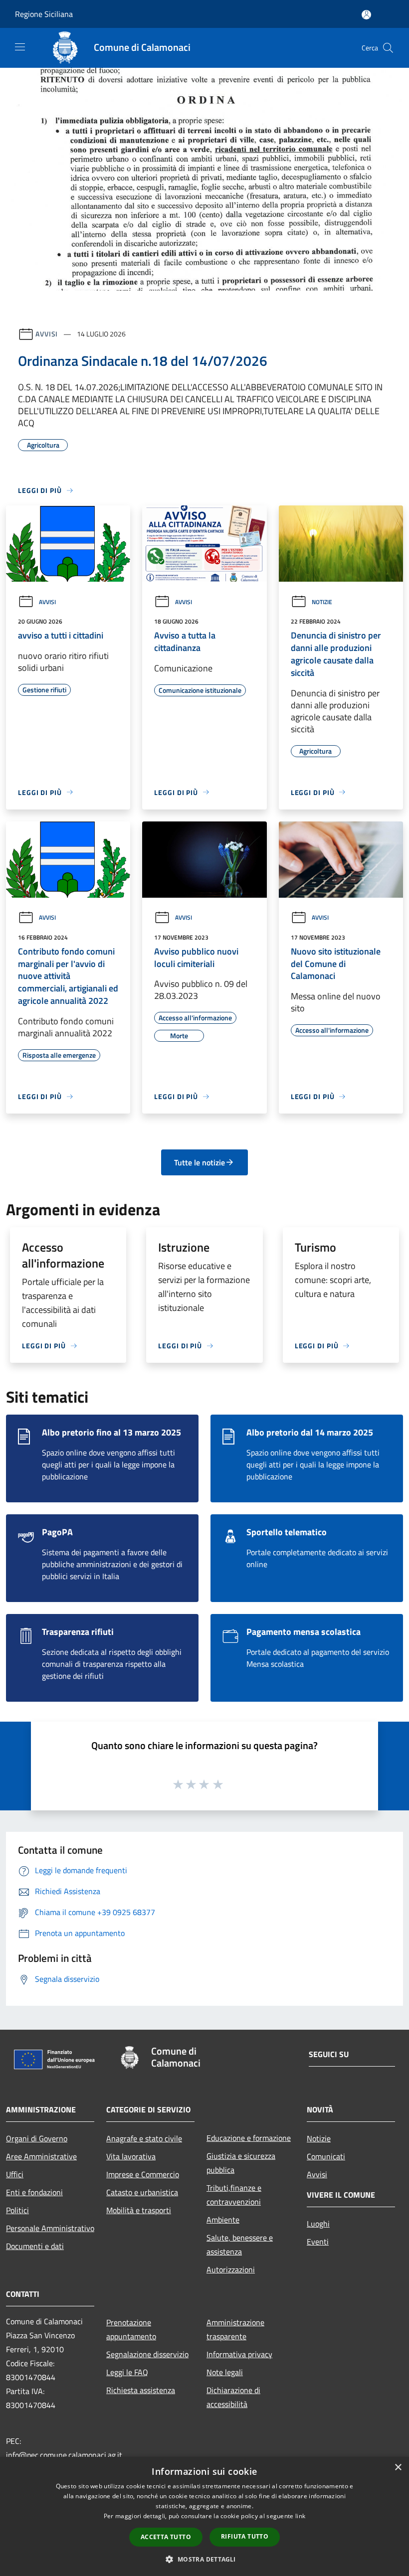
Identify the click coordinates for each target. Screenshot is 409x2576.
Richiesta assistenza (141, 2390)
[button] (204, 2559)
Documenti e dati (35, 2246)
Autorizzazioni (231, 2269)
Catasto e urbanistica (142, 2192)
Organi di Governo (37, 2138)
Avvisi (47, 334)
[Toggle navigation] (20, 47)
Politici (17, 2210)
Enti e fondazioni (34, 2192)
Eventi (318, 2242)
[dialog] (204, 2516)
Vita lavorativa (131, 2156)
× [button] (398, 2468)
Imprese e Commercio (143, 2174)
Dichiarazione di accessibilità (233, 2397)
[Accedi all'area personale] (366, 15)
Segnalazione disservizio (147, 2354)
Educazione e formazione (249, 2138)
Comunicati (326, 2156)
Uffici (15, 2174)
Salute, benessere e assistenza (240, 2245)
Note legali (225, 2372)
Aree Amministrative (41, 2156)
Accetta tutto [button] (166, 2537)
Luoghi (318, 2224)
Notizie (322, 602)
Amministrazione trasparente (235, 2329)
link (300, 2516)
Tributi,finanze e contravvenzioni (234, 2195)
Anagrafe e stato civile (144, 2138)
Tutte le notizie (200, 1162)
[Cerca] (388, 48)
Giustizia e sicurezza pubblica (241, 2163)
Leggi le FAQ (127, 2372)
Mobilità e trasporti (139, 2210)
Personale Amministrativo (50, 2228)
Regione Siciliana (44, 14)
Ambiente (223, 2220)
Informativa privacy (239, 2354)
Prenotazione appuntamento (131, 2329)
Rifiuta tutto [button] (245, 2536)
